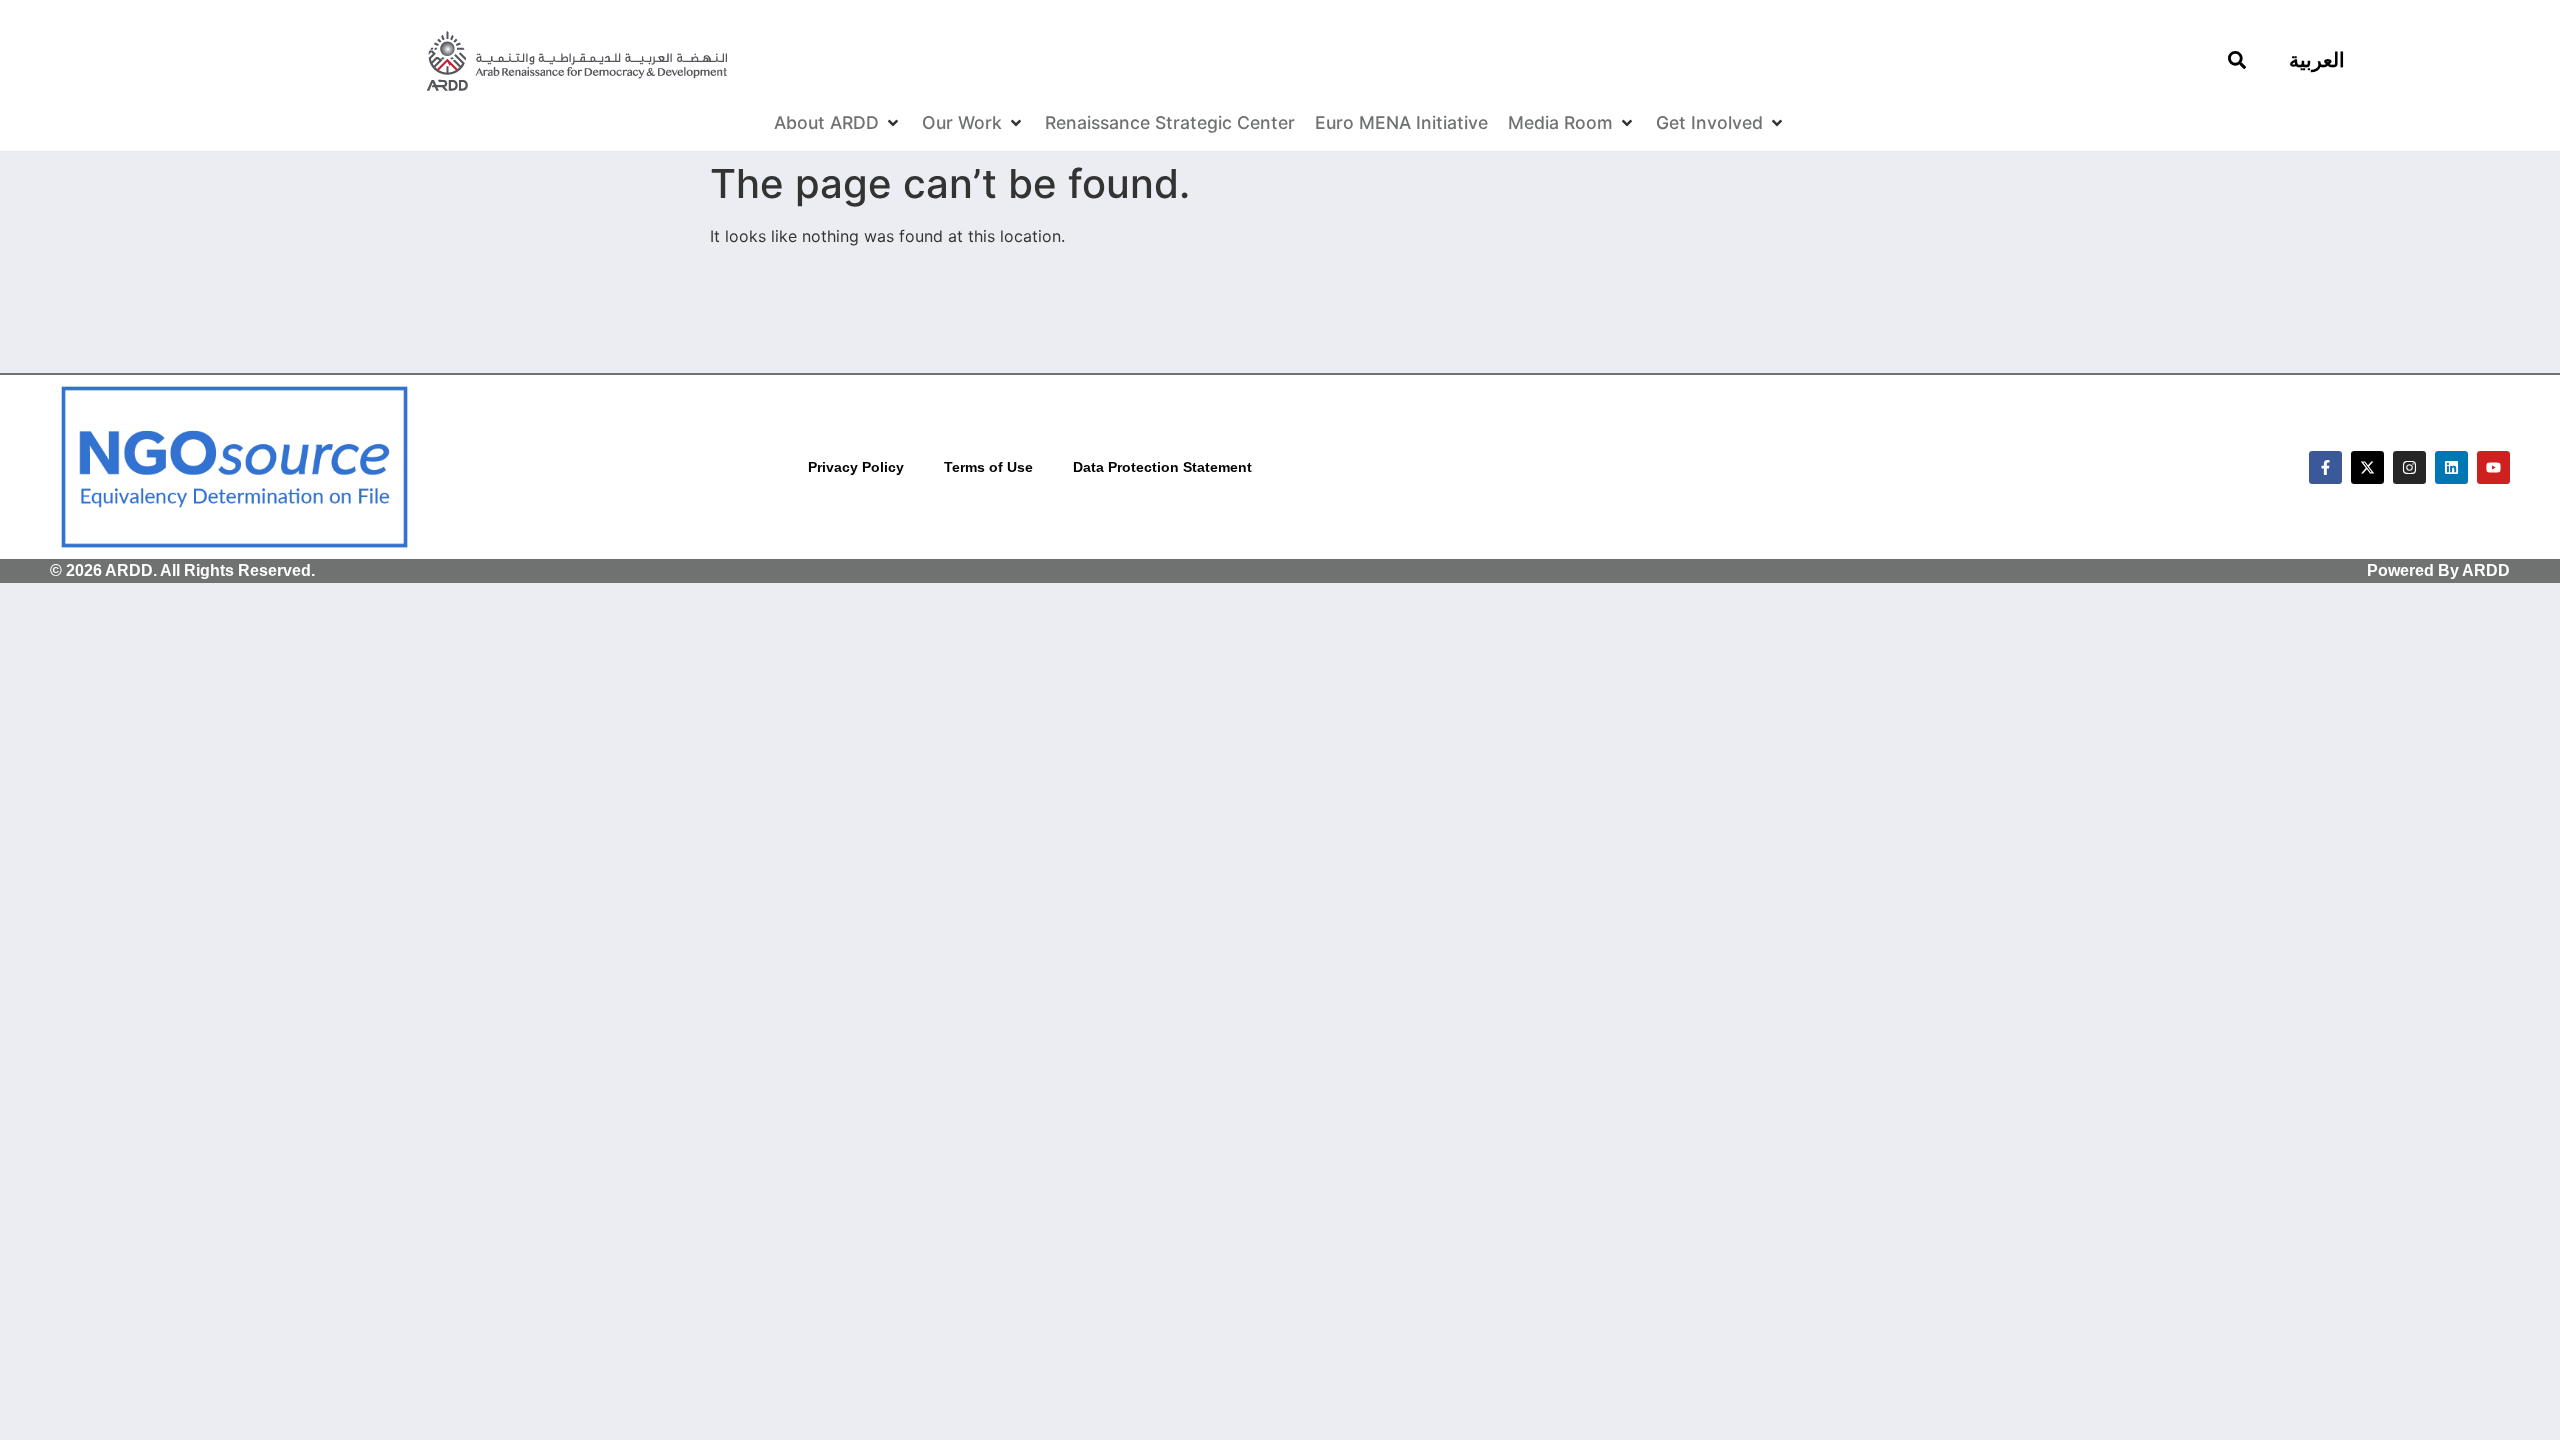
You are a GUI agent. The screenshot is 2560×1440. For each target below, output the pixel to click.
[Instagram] (2409, 467)
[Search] (2237, 60)
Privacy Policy (856, 467)
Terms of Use (988, 467)
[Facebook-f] (2325, 467)
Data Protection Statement (1162, 467)
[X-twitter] (2367, 467)
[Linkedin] (2451, 467)
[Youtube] (2493, 467)
